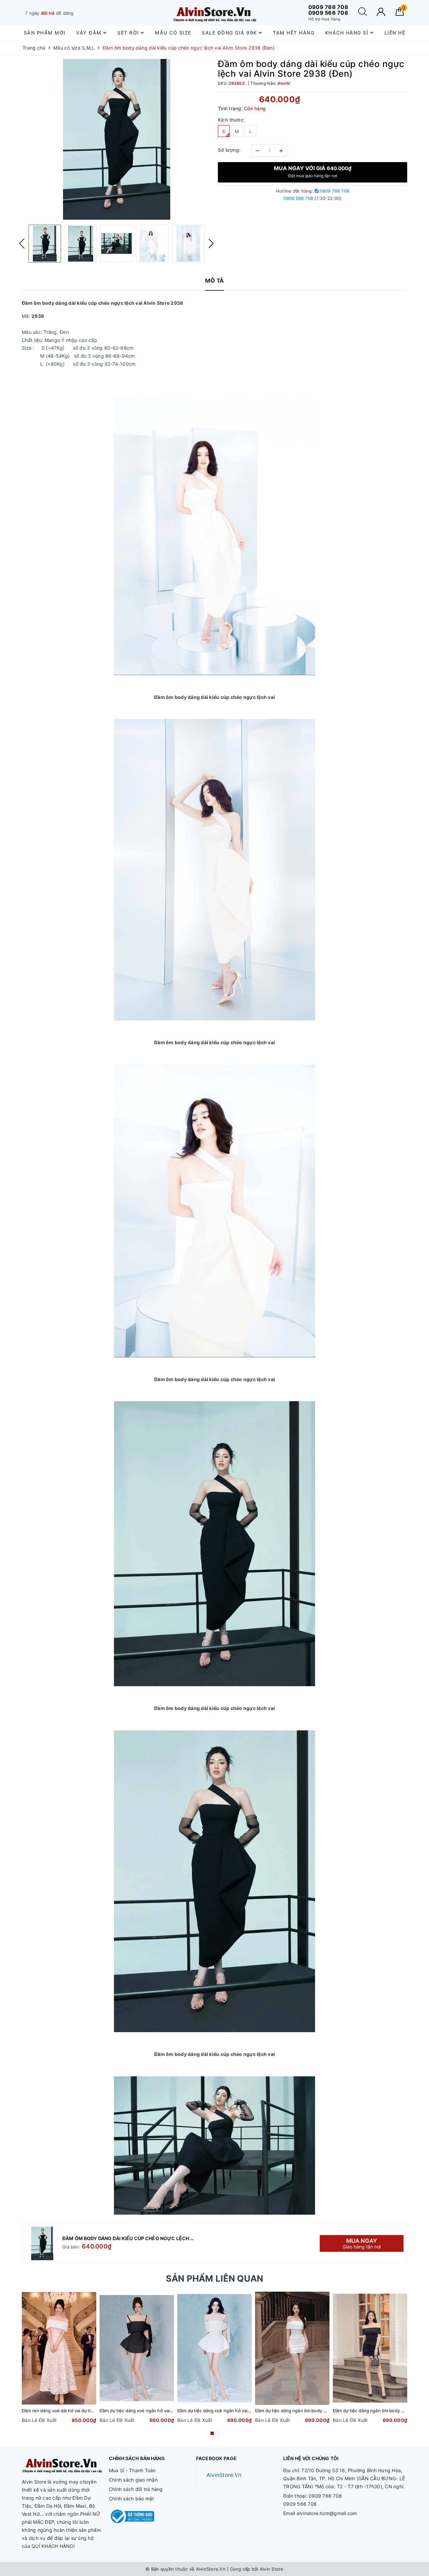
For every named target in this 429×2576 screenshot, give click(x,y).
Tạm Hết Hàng (294, 33)
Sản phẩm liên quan (215, 2278)
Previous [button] (22, 243)
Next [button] (211, 243)
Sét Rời (129, 33)
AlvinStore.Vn (224, 2475)
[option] (116, 139)
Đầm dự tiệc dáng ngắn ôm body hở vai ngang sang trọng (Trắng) (323, 2411)
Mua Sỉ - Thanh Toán (132, 2470)
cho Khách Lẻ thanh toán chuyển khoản (79, 13)
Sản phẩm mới (45, 33)
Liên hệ (395, 33)
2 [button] (217, 2433)
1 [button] (212, 2433)
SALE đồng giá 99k (230, 33)
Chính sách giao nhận (133, 2480)
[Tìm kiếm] (362, 14)
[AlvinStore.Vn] (214, 13)
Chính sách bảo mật (132, 2498)
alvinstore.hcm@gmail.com (327, 2513)
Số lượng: (229, 150)
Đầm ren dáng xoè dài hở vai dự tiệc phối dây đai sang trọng (84, 2411)
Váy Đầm (90, 33)
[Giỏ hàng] (400, 14)
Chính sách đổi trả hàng (136, 2489)
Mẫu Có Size (173, 33)
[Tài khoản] (381, 12)
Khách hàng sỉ (348, 33)
